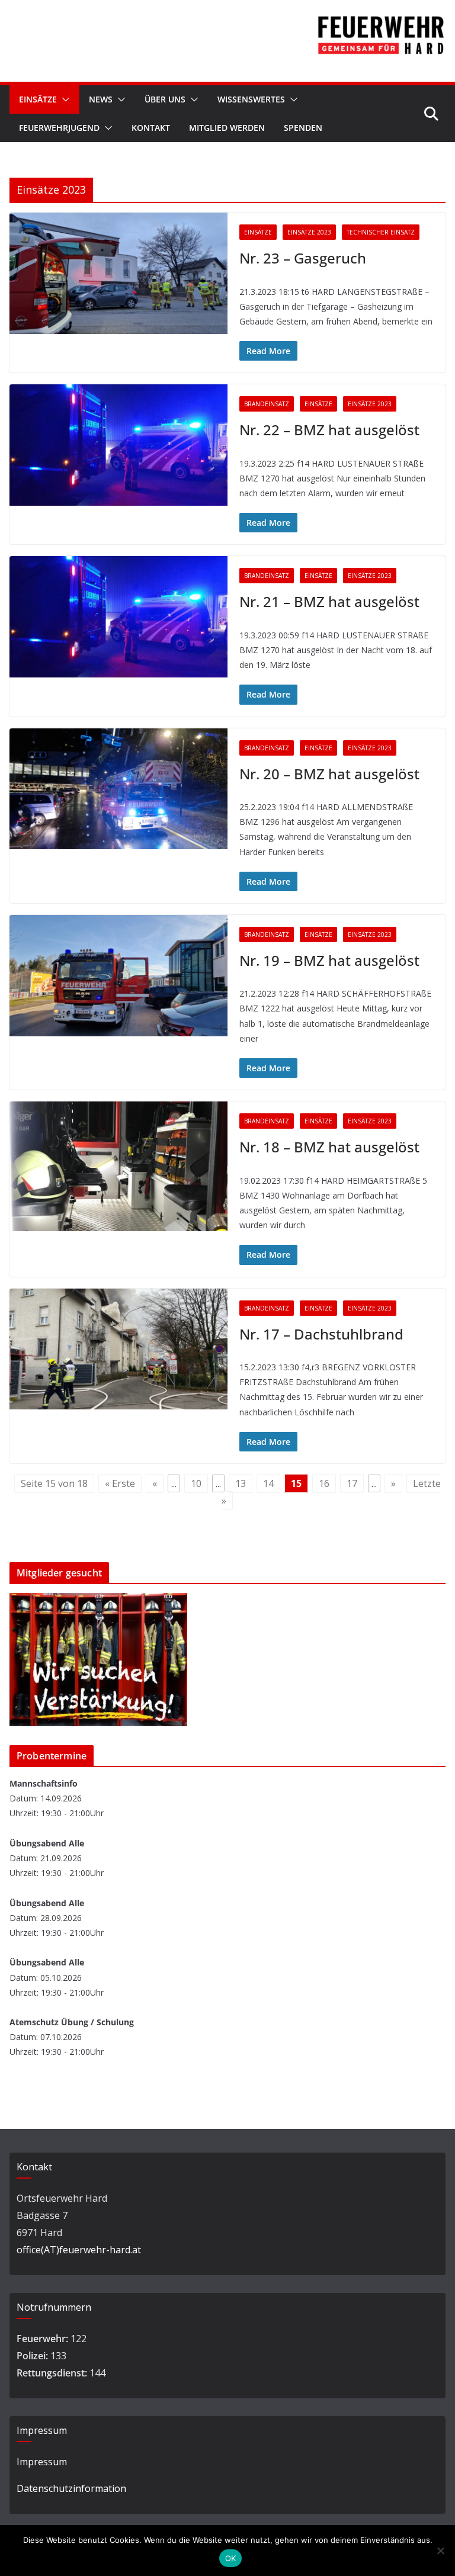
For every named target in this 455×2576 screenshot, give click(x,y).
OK (231, 2558)
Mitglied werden (227, 128)
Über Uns (165, 99)
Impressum (42, 2462)
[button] (63, 99)
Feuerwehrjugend (59, 128)
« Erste (120, 1483)
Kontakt (151, 128)
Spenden (303, 128)
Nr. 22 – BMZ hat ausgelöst (329, 430)
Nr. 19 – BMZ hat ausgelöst (329, 960)
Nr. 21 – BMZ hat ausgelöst (329, 601)
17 (352, 1483)
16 (324, 1483)
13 (241, 1483)
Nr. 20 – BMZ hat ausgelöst (329, 774)
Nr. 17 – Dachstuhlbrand (321, 1334)
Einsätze (38, 99)
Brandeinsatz (267, 404)
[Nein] (440, 2551)
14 (268, 1483)
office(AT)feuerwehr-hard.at (79, 2250)
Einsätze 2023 (309, 232)
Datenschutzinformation (71, 2488)
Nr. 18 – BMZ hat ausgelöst (329, 1147)
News (101, 99)
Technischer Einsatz (381, 232)
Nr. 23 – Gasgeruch (303, 258)
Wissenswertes (251, 99)
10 (196, 1483)
